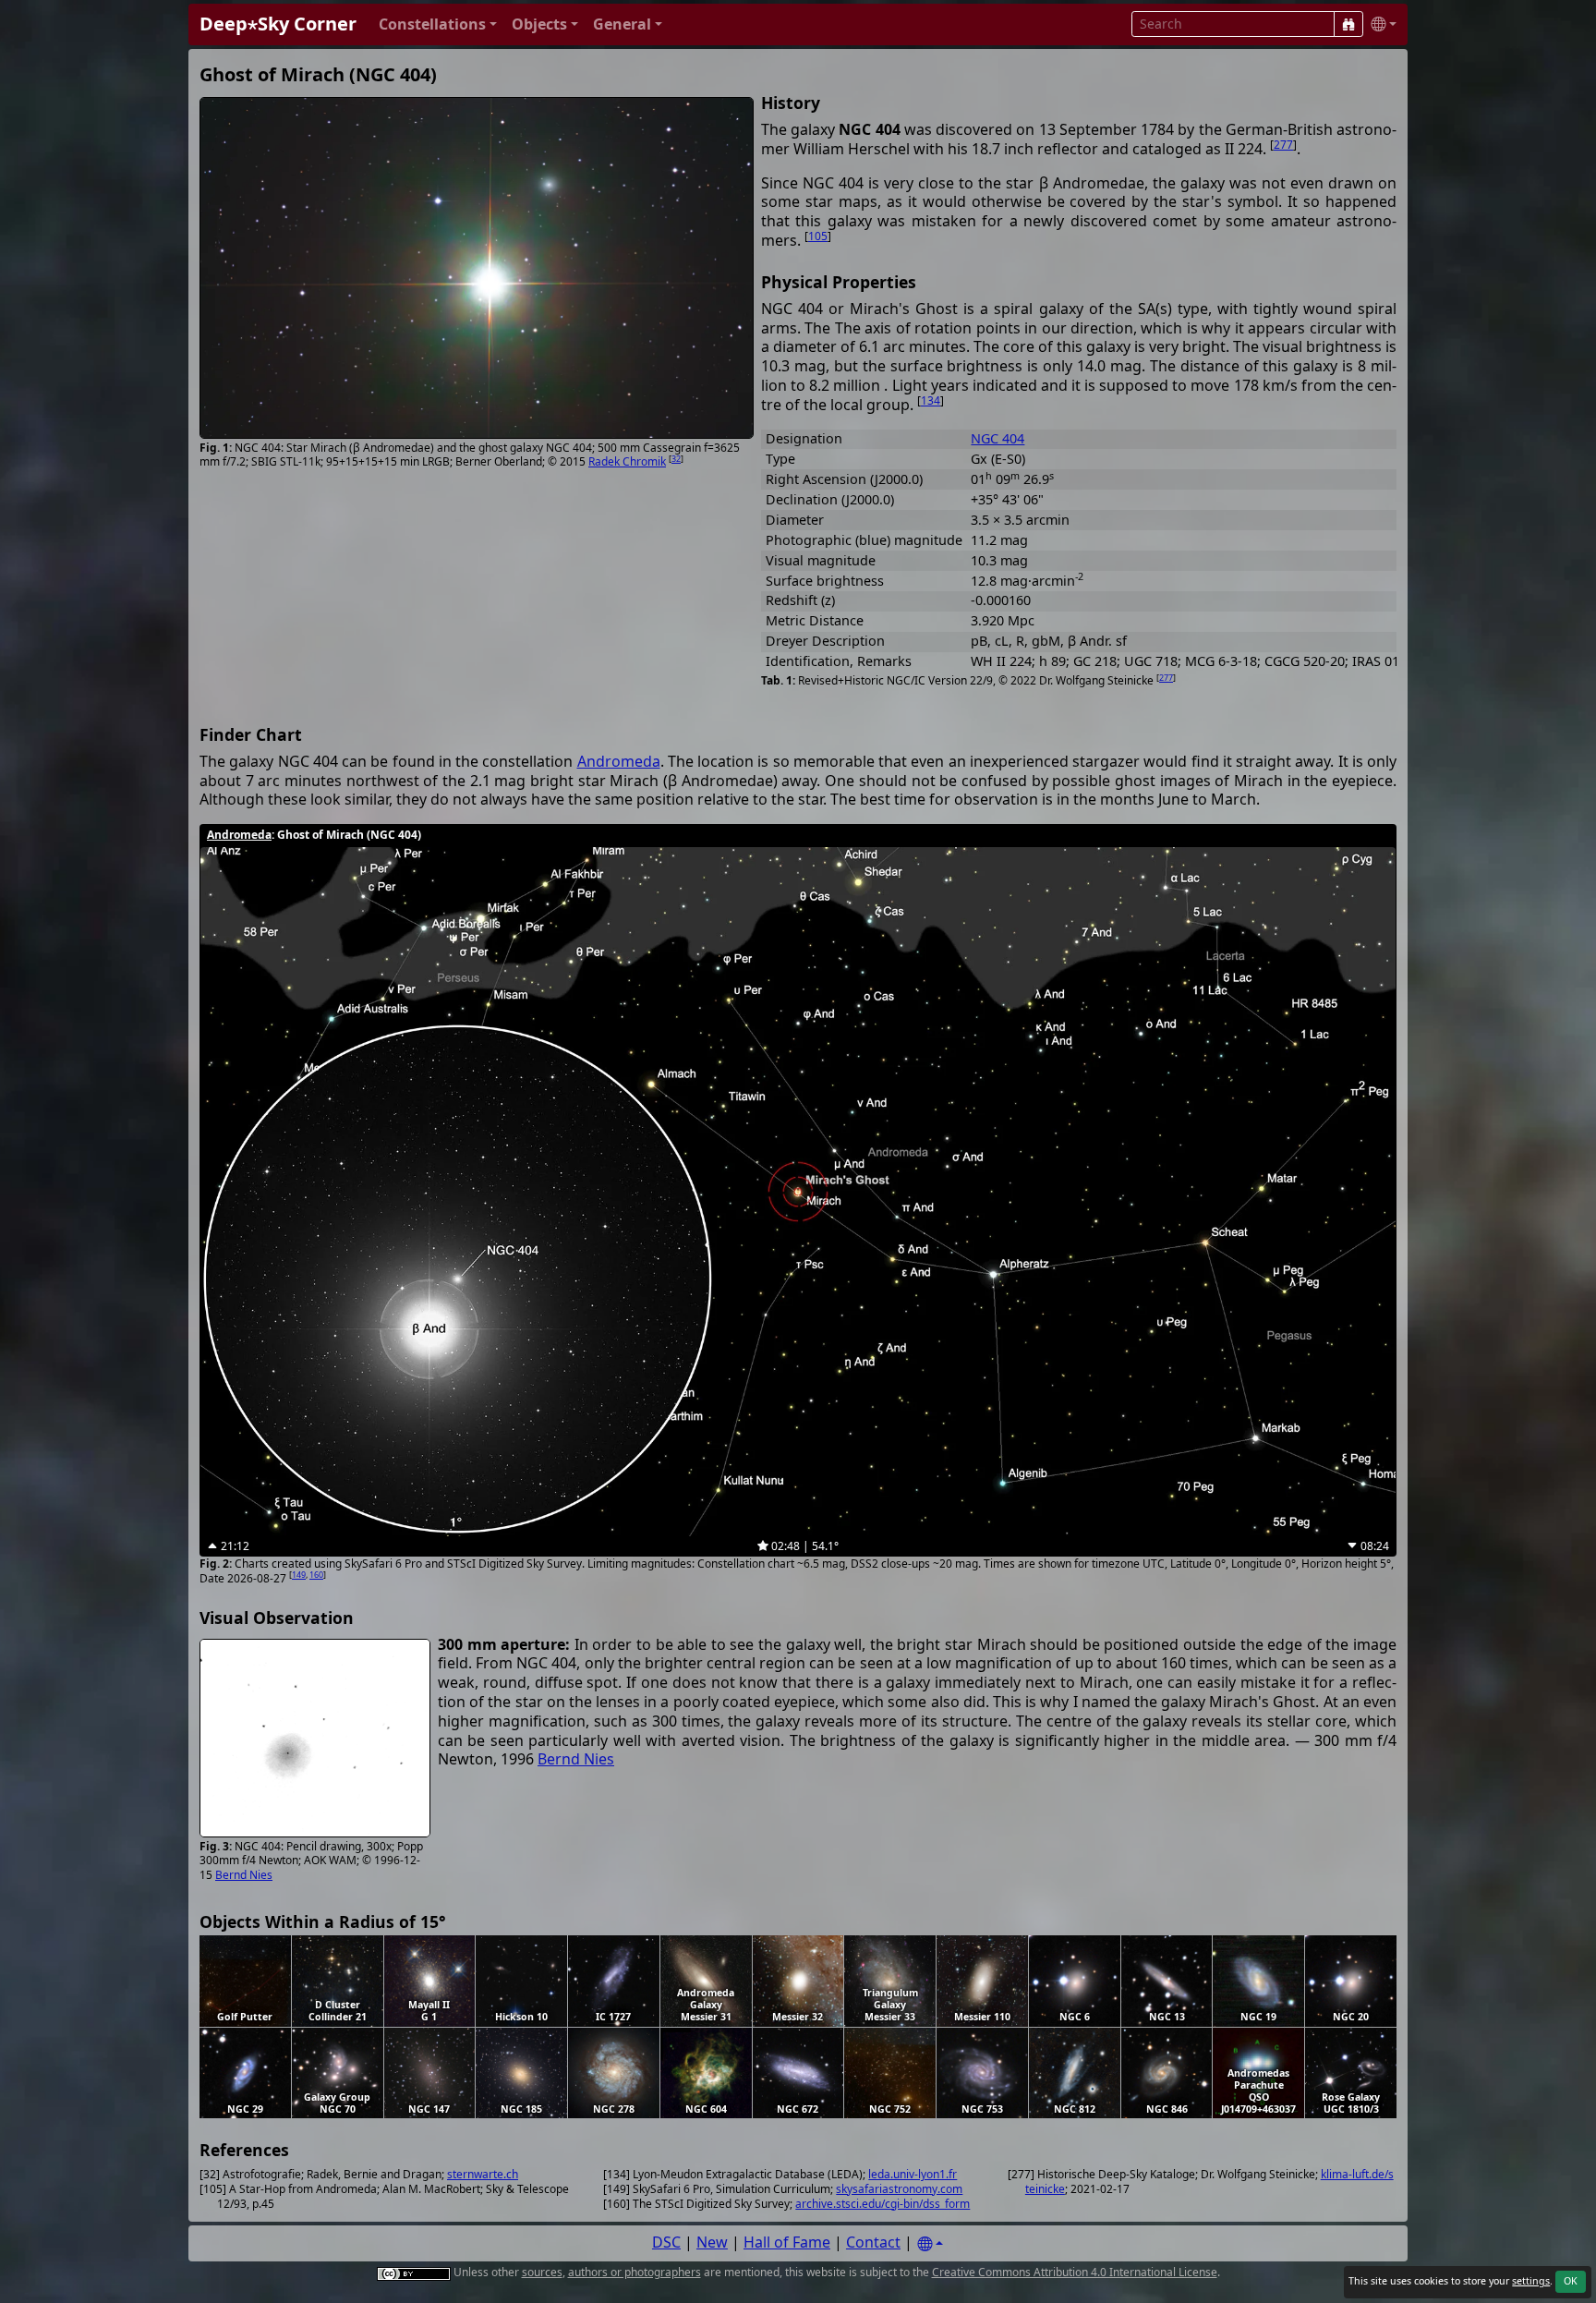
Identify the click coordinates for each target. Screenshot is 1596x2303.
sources (542, 2272)
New (712, 2242)
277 (1283, 145)
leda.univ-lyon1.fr (913, 2174)
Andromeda (619, 761)
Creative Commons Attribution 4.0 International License (1075, 2272)
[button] (438, 24)
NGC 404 (997, 438)
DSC (666, 2242)
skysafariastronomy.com (899, 2189)
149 (299, 1575)
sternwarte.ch (483, 2174)
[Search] (1348, 24)
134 (931, 400)
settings (1531, 2281)
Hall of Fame (787, 2242)
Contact (873, 2242)
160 (316, 1575)
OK (1571, 2281)
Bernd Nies (244, 1875)
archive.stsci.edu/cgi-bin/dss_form (883, 2204)
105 (818, 236)
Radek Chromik (627, 461)
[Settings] (930, 2244)
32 (676, 459)
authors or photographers (635, 2272)
